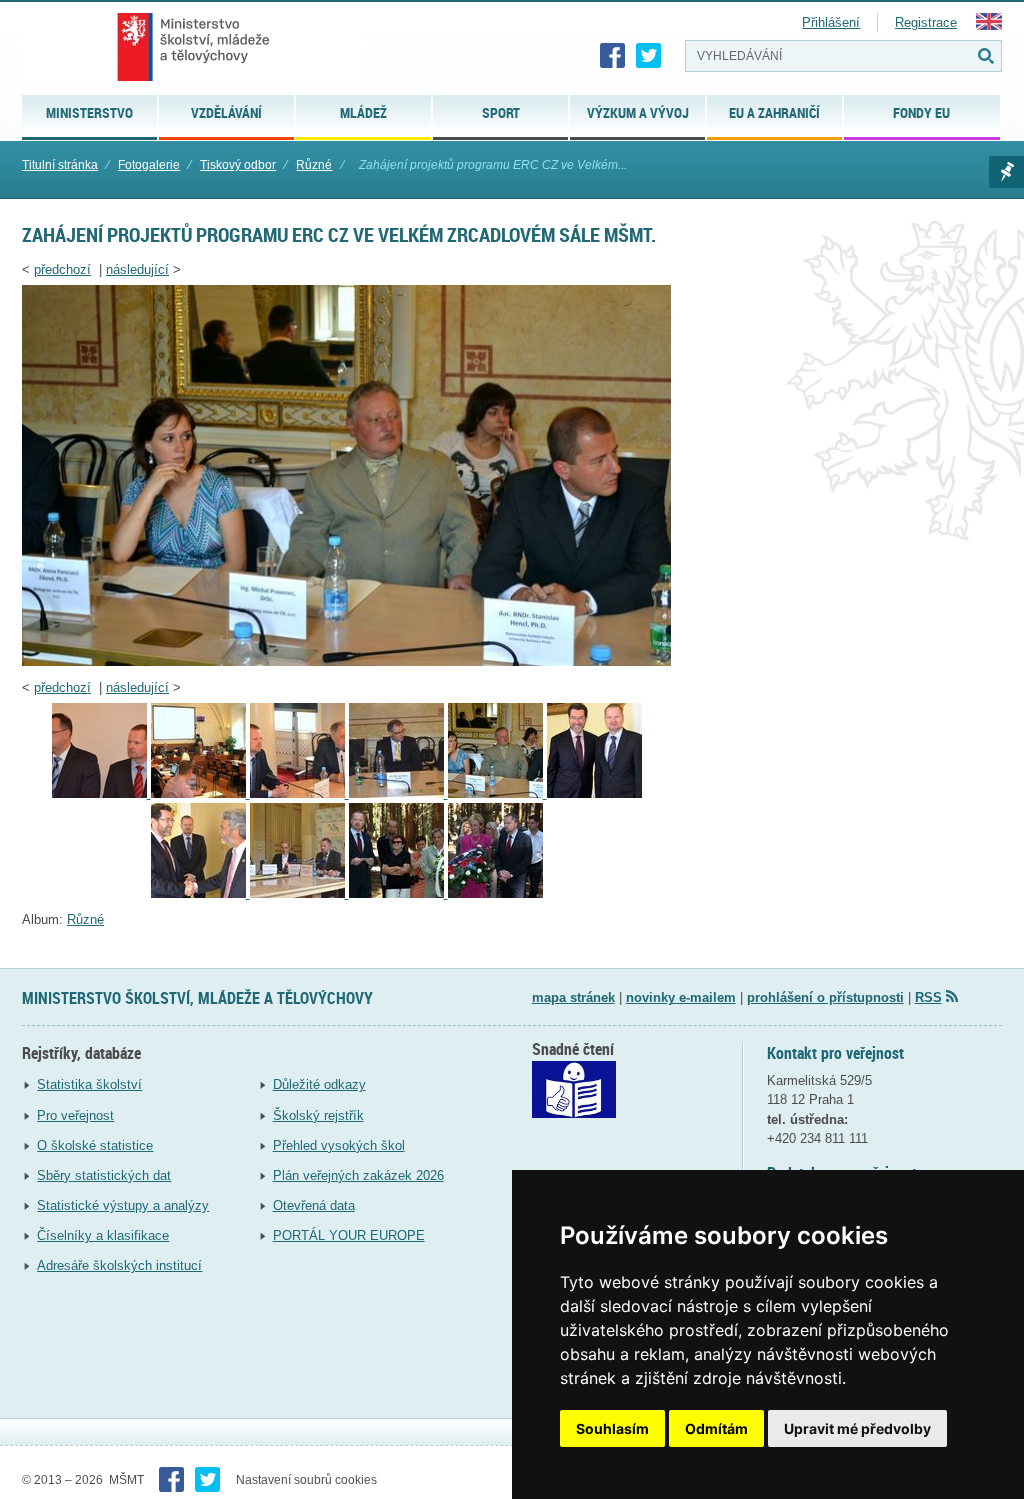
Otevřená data (314, 1205)
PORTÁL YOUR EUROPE (349, 1235)
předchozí (62, 269)
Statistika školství (89, 1084)
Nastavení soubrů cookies (306, 1480)
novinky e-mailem (681, 997)
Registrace (926, 22)
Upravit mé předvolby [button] (857, 1428)
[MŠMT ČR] (193, 47)
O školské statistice (95, 1145)
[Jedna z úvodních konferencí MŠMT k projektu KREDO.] (200, 793)
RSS (928, 997)
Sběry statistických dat (104, 1175)
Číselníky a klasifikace (103, 1235)
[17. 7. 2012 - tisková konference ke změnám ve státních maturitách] (299, 893)
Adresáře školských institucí (119, 1265)
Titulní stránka (60, 165)
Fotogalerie (149, 165)
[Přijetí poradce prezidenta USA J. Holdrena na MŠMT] (200, 893)
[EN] (989, 25)
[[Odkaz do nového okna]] (574, 1113)
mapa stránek (573, 997)
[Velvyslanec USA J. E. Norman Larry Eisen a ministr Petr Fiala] (594, 793)
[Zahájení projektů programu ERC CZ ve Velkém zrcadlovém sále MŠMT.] (346, 661)
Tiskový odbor (238, 165)
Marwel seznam (1006, 172)
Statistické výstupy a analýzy (123, 1205)
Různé (314, 165)
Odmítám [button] (716, 1428)
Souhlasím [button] (612, 1428)
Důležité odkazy (319, 1084)
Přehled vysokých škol (339, 1145)
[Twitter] (649, 56)
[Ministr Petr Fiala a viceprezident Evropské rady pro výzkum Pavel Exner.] (299, 793)
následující (137, 269)
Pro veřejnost (75, 1115)
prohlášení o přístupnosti (825, 997)
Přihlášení (831, 22)
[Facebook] (613, 56)
